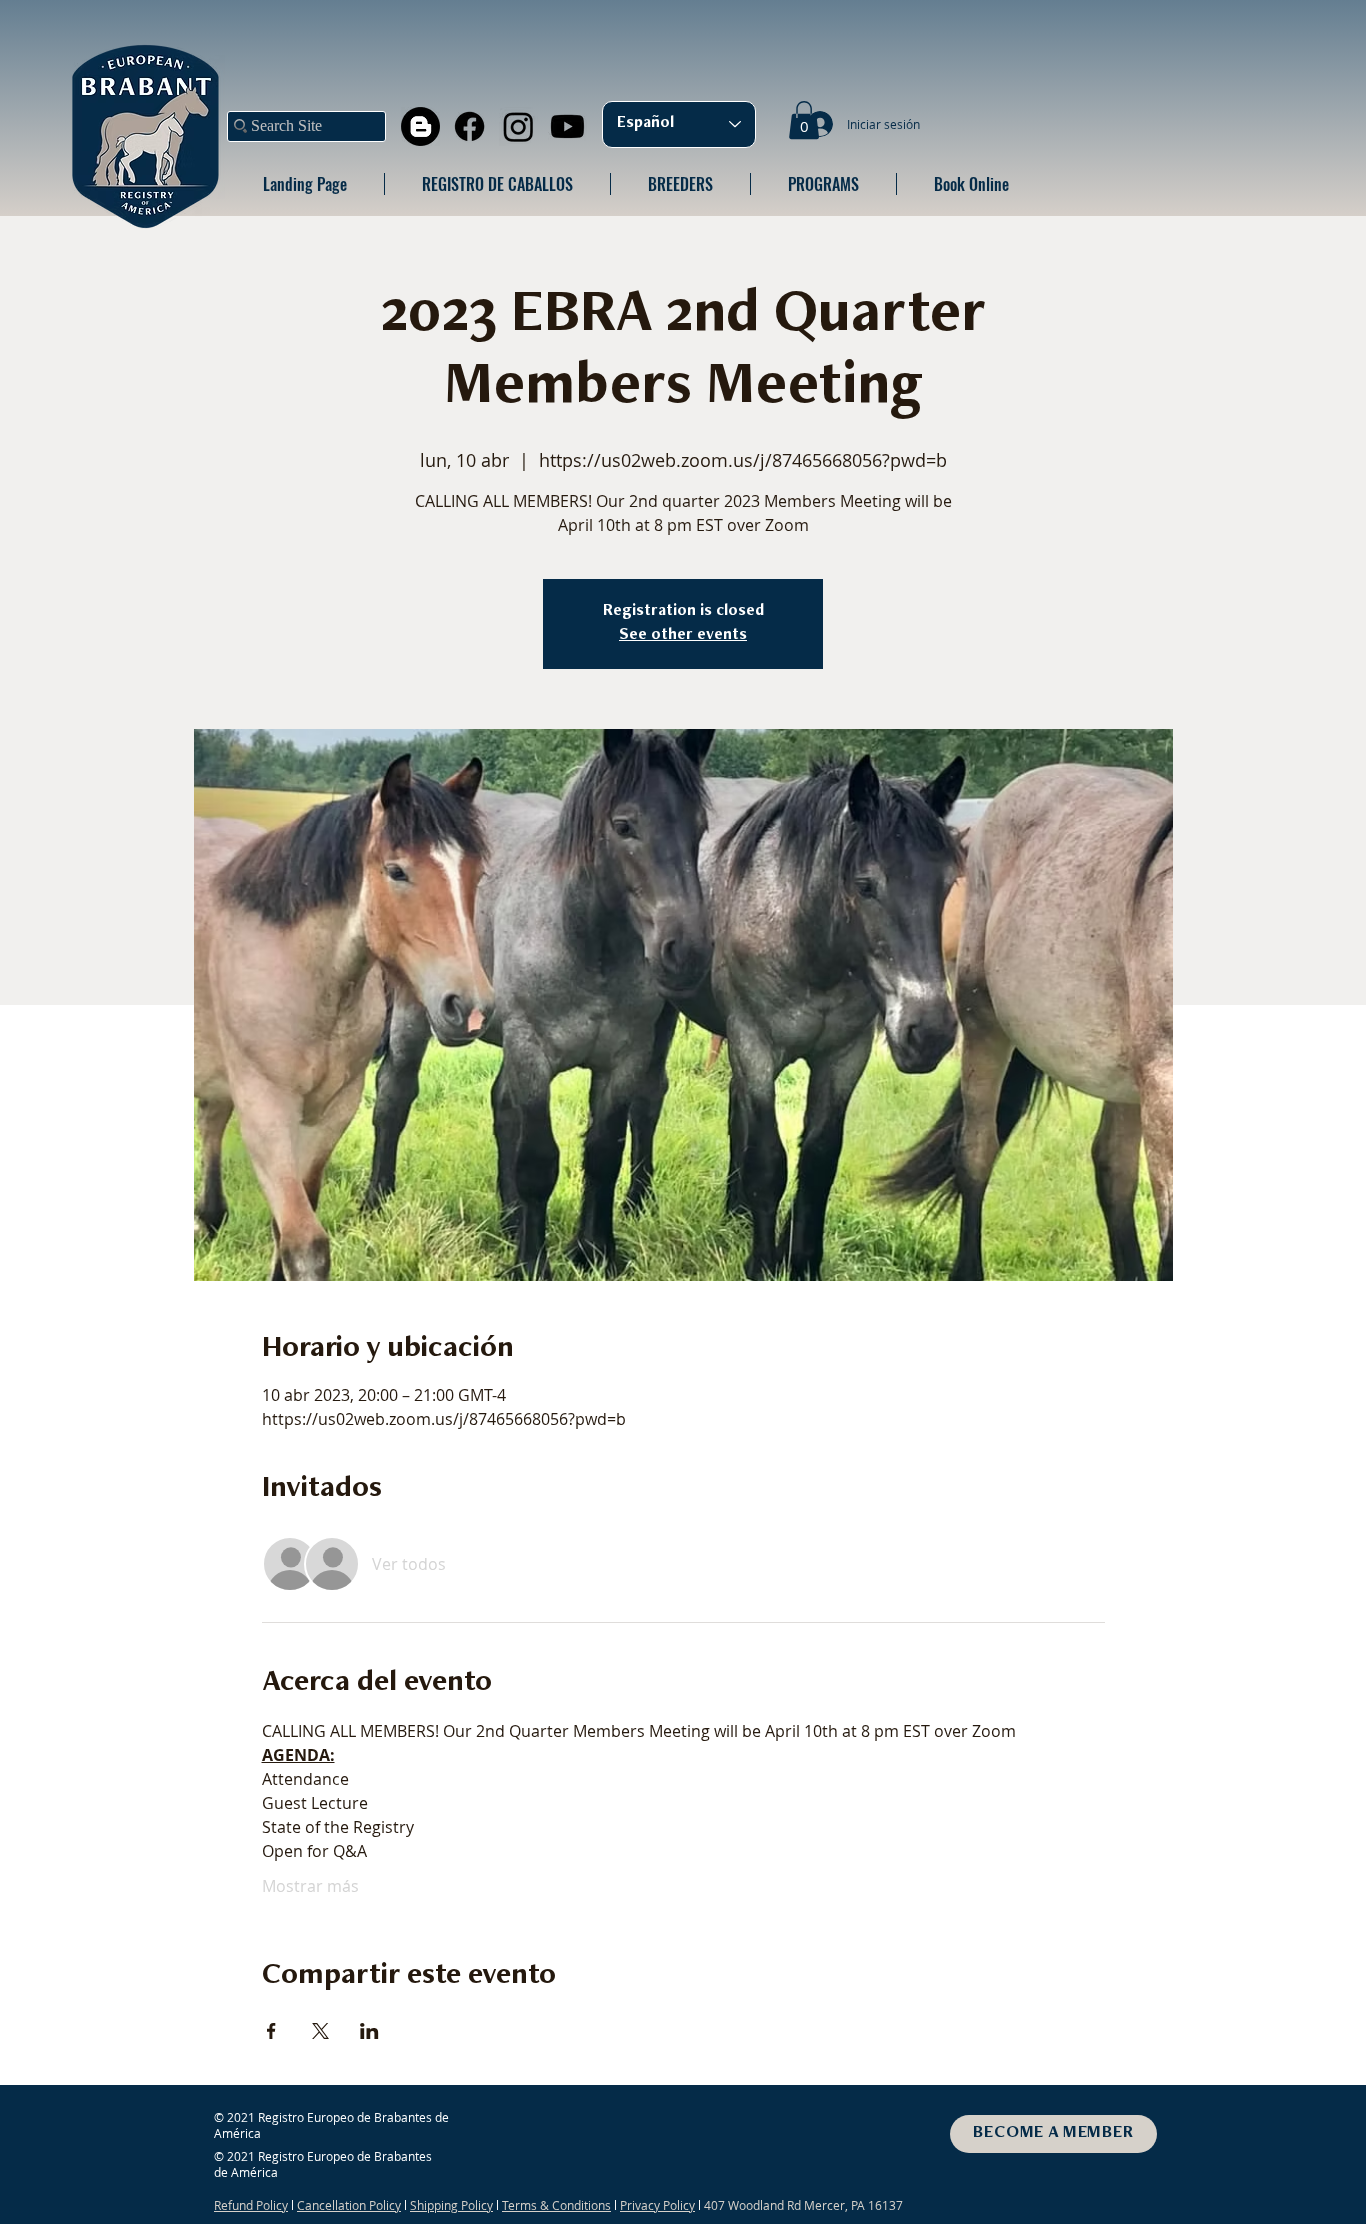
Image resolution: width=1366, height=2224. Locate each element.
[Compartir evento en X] (320, 2031)
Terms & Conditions (556, 2205)
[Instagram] (518, 126)
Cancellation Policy (349, 2205)
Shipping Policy (451, 2205)
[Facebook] (469, 126)
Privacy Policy (657, 2205)
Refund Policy (251, 2205)
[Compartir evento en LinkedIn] (369, 2031)
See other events (683, 636)
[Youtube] (567, 126)
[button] (804, 120)
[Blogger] (420, 126)
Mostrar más (310, 1886)
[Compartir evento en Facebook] (271, 2031)
